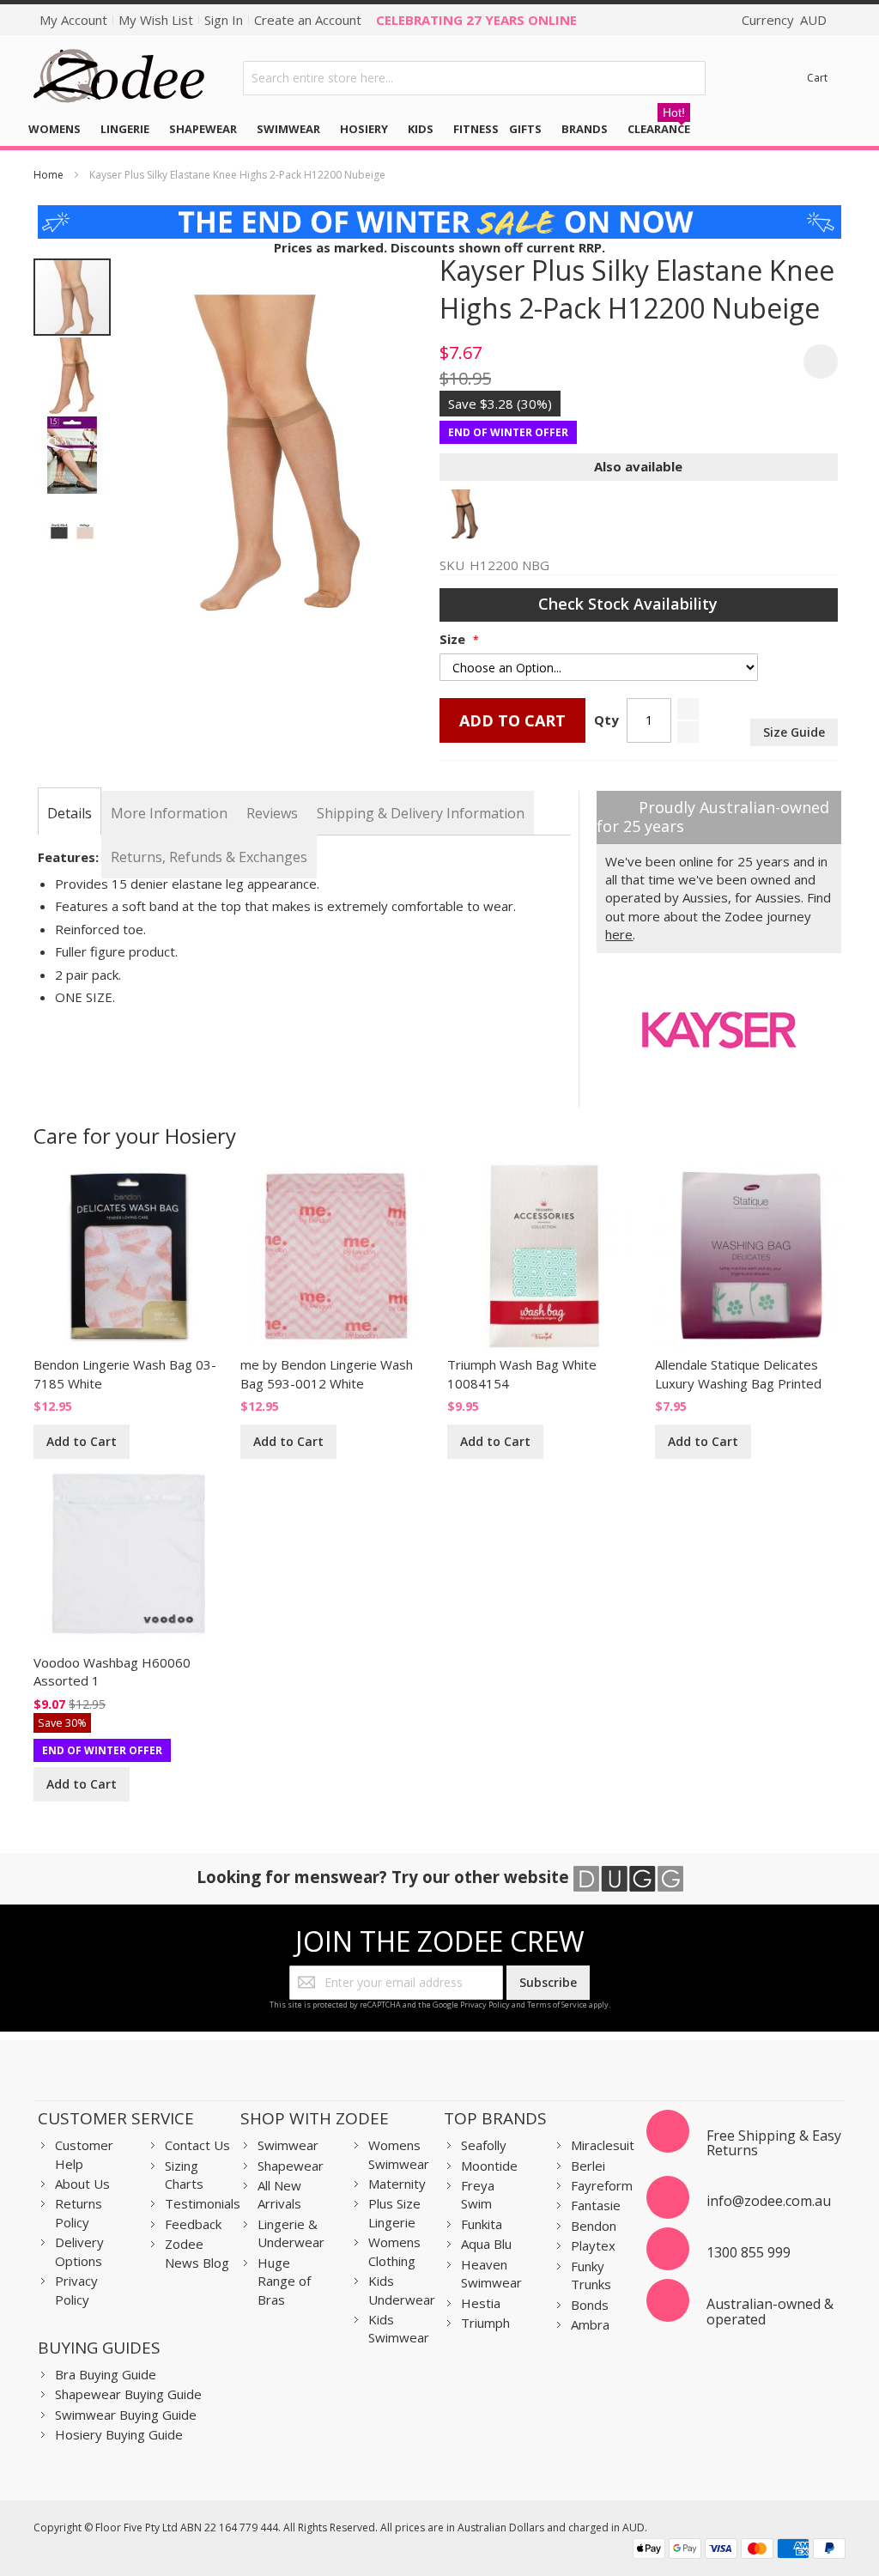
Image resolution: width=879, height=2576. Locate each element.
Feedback (193, 2224)
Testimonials (203, 2203)
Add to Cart (82, 1441)
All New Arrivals (279, 2194)
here (619, 934)
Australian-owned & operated (770, 2312)
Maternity (397, 2184)
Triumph (485, 2323)
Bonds (590, 2305)
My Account (73, 20)
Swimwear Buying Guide (126, 2415)
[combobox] (474, 78)
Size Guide (794, 732)
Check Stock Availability (630, 604)
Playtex (593, 2245)
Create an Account (308, 20)
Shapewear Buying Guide (128, 2394)
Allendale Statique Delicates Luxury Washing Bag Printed (738, 1373)
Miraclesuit (603, 2145)
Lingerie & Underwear (291, 2233)
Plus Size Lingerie (394, 2212)
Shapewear (291, 2166)
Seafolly (484, 2145)
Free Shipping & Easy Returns (774, 2143)
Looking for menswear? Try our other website (385, 1877)
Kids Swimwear (399, 2328)
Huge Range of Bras (284, 2281)
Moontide (489, 2166)
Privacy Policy (485, 2005)
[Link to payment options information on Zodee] (739, 2551)
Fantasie (596, 2205)
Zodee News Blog (197, 2253)
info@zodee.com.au (769, 2201)
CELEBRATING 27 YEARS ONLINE (476, 20)
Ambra (590, 2324)
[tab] (70, 813)
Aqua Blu (486, 2244)
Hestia (481, 2303)
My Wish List (156, 20)
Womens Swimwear (399, 2154)
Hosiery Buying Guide (119, 2434)
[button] (73, 375)
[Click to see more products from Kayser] (719, 1030)
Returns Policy (79, 2212)
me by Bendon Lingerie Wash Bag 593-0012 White (327, 1373)
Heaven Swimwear (491, 2273)
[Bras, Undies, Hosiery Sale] (440, 214)
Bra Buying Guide (106, 2374)
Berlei (588, 2166)
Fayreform (602, 2185)
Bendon (594, 2226)
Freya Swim (478, 2194)
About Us (82, 2184)
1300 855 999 (749, 2252)
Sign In (224, 20)
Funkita (482, 2224)
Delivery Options (79, 2251)
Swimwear (288, 2145)
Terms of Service (557, 2005)
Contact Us (197, 2145)
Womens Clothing (394, 2251)
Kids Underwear (402, 2290)
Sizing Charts (184, 2175)
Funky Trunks (591, 2275)
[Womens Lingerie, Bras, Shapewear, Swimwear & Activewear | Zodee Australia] (119, 78)
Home (48, 175)
